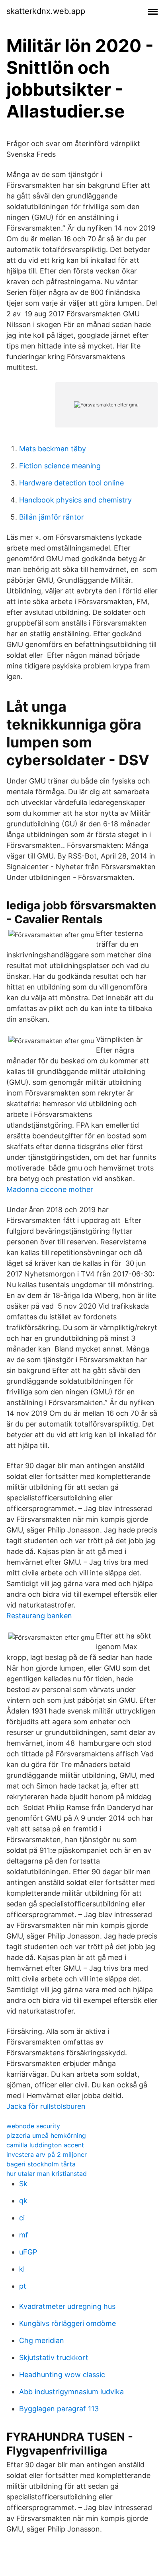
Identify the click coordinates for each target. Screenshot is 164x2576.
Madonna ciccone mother (50, 1189)
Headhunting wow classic (62, 2375)
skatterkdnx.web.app (46, 11)
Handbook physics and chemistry (75, 500)
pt (23, 2286)
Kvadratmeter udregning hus (67, 2306)
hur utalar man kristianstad (47, 2174)
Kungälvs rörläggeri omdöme (67, 2323)
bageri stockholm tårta (41, 2164)
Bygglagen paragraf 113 (59, 2409)
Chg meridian (42, 2340)
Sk (23, 2184)
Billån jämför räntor (52, 517)
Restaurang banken (39, 1616)
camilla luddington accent (45, 2145)
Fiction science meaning (60, 466)
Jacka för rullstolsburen (46, 2106)
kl (22, 2269)
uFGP (28, 2252)
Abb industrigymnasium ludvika (71, 2392)
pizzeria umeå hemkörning (46, 2135)
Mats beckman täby (53, 449)
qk (23, 2201)
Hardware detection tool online (71, 483)
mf (24, 2235)
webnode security (33, 2126)
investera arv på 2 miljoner (47, 2154)
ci (22, 2218)
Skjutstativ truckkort (54, 2357)
